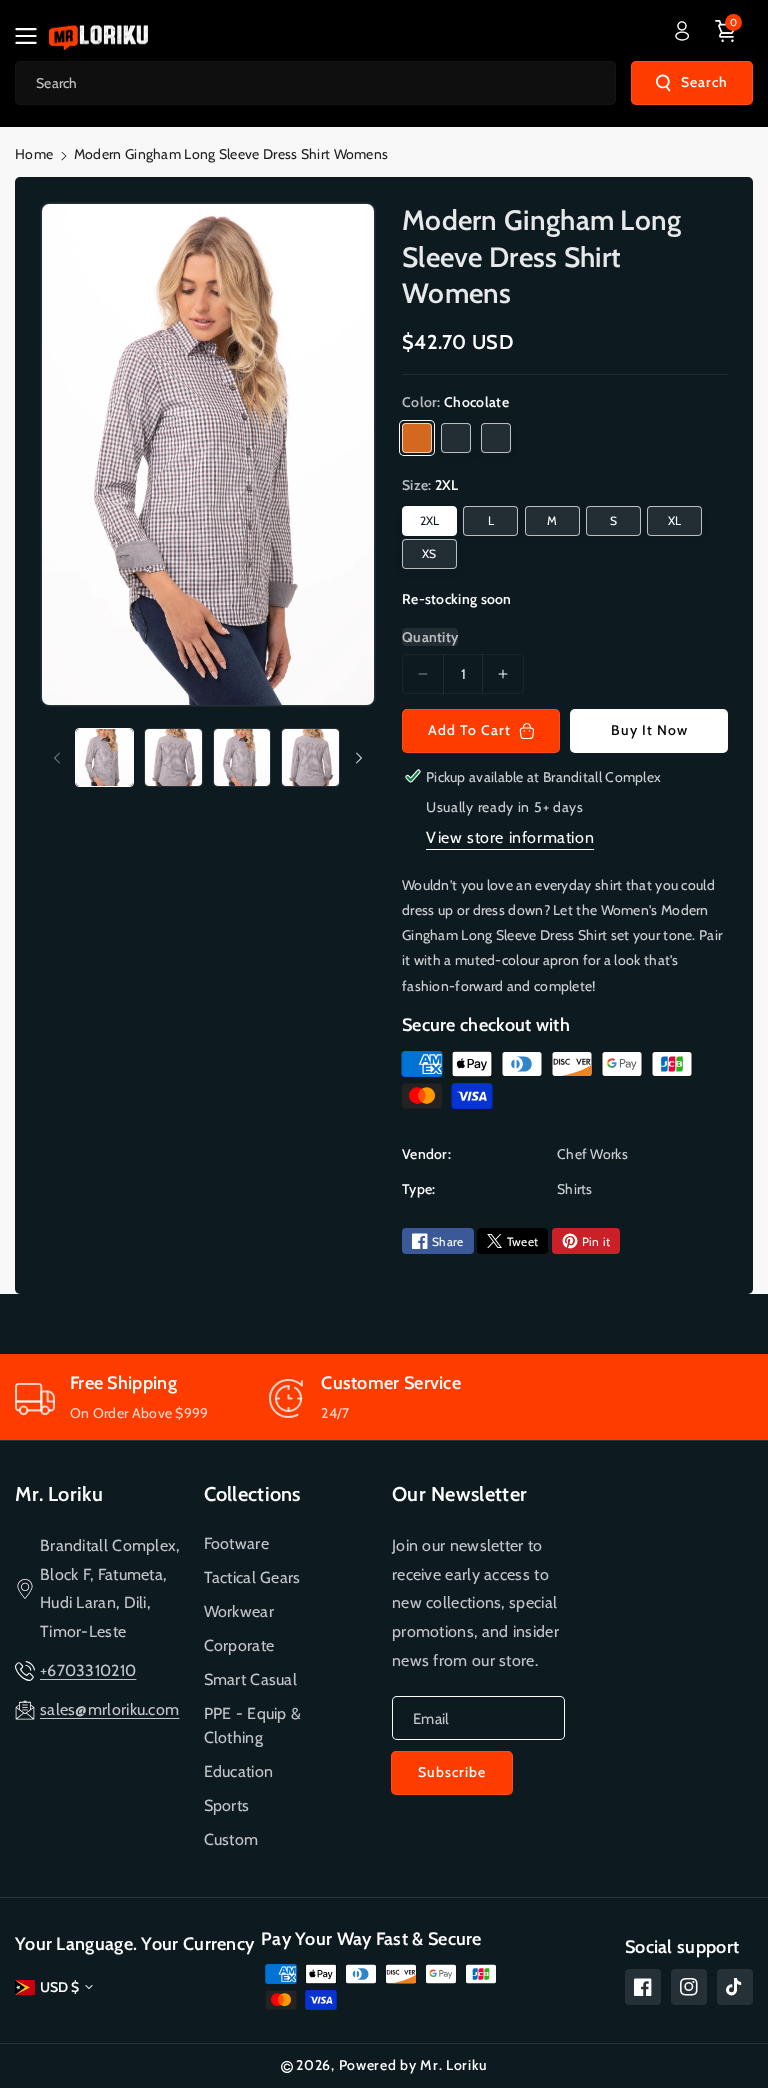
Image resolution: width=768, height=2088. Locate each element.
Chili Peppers (456, 438)
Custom (231, 1839)
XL (675, 520)
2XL (430, 520)
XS (429, 553)
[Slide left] (57, 758)
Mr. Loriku (59, 1494)
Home (34, 154)
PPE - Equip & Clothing (253, 1725)
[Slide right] (359, 758)
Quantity (430, 637)
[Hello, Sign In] (682, 31)
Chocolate (417, 438)
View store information (510, 837)
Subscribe (452, 1772)
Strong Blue (496, 438)
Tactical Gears (252, 1577)
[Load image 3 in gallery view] (242, 757)
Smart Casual (251, 1679)
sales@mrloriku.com (109, 1709)
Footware (236, 1543)
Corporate (239, 1645)
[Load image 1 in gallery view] (104, 757)
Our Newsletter (459, 1494)
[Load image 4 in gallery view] (310, 757)
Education (239, 1771)
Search (704, 82)
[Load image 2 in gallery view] (173, 757)
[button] (32, 36)
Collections (252, 1494)
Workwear (239, 1611)
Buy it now (649, 730)
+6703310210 (88, 1670)
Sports (227, 1805)
